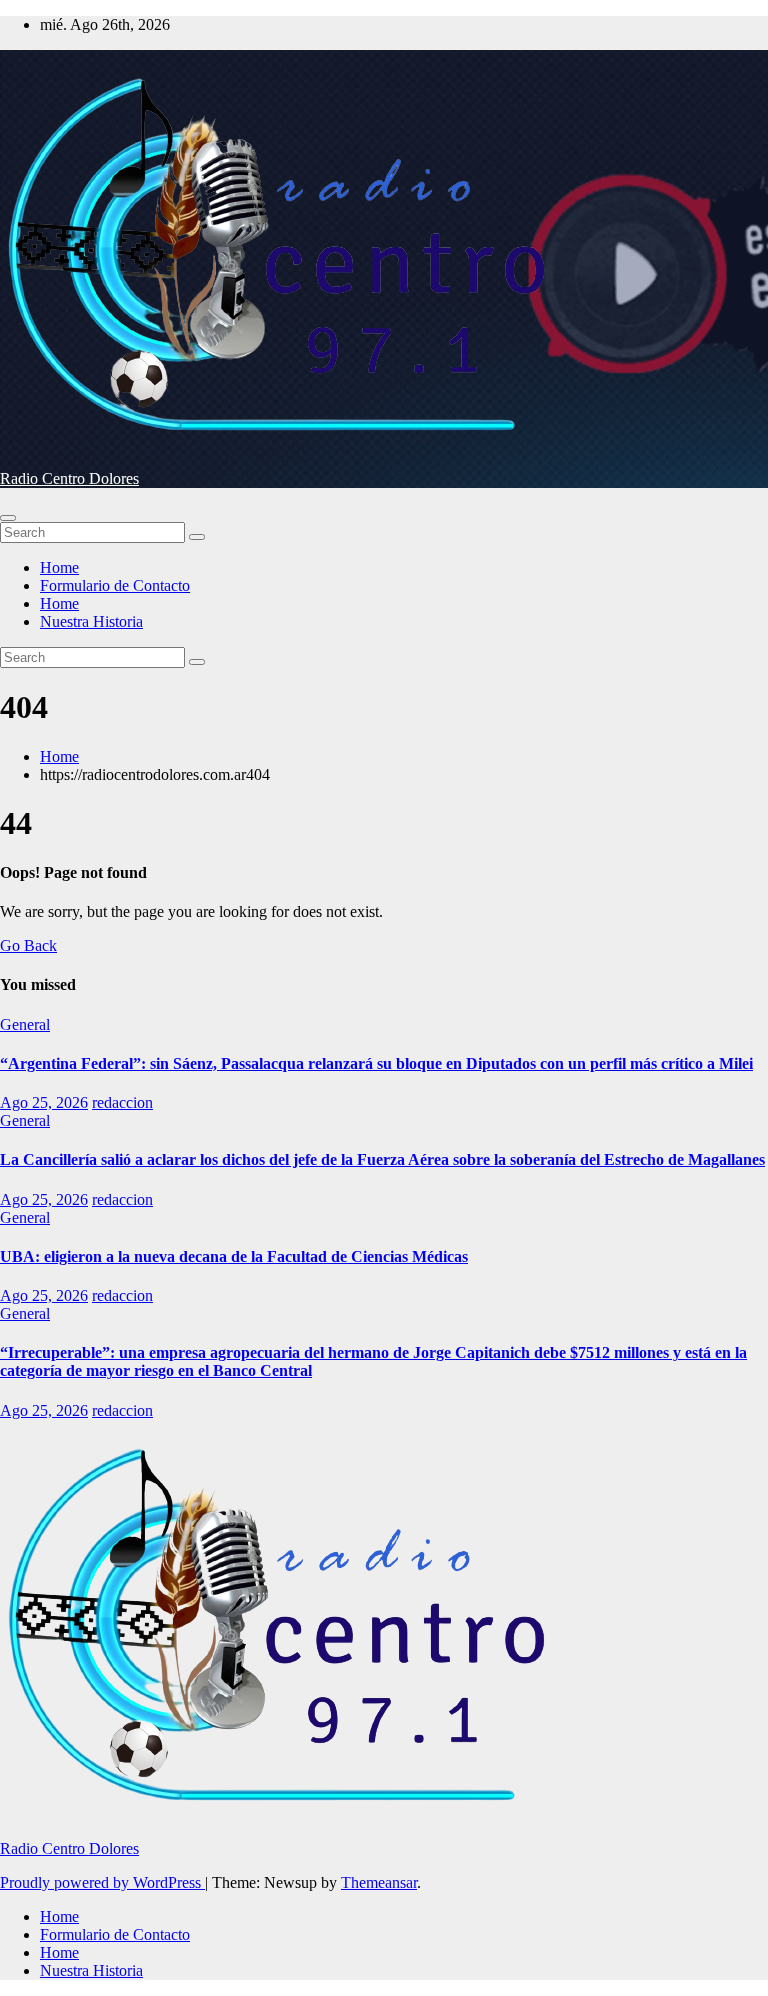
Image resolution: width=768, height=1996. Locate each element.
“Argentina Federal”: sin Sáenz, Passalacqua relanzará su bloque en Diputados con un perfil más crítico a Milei (376, 1063)
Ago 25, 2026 (44, 1102)
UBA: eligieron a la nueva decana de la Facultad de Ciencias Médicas (234, 1256)
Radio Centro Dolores (69, 478)
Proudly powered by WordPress (102, 1882)
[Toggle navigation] (8, 518)
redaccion (122, 1102)
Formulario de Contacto (115, 585)
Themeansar (379, 1882)
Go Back (28, 945)
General (25, 1024)
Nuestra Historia (91, 621)
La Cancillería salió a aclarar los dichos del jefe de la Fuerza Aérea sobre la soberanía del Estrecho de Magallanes (382, 1159)
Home (59, 567)
